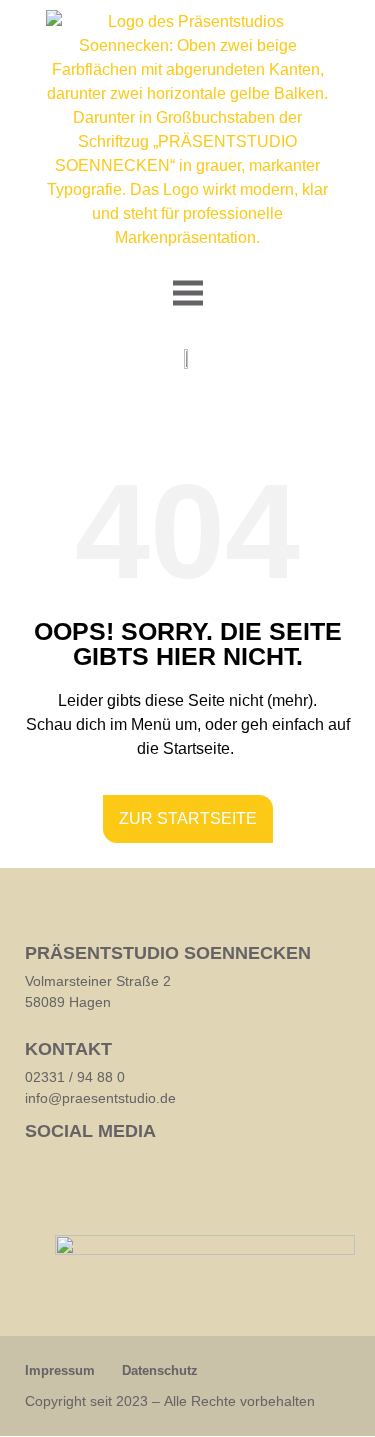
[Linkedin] (42, 1166)
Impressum (60, 1370)
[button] (187, 295)
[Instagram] (82, 1166)
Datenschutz (160, 1370)
